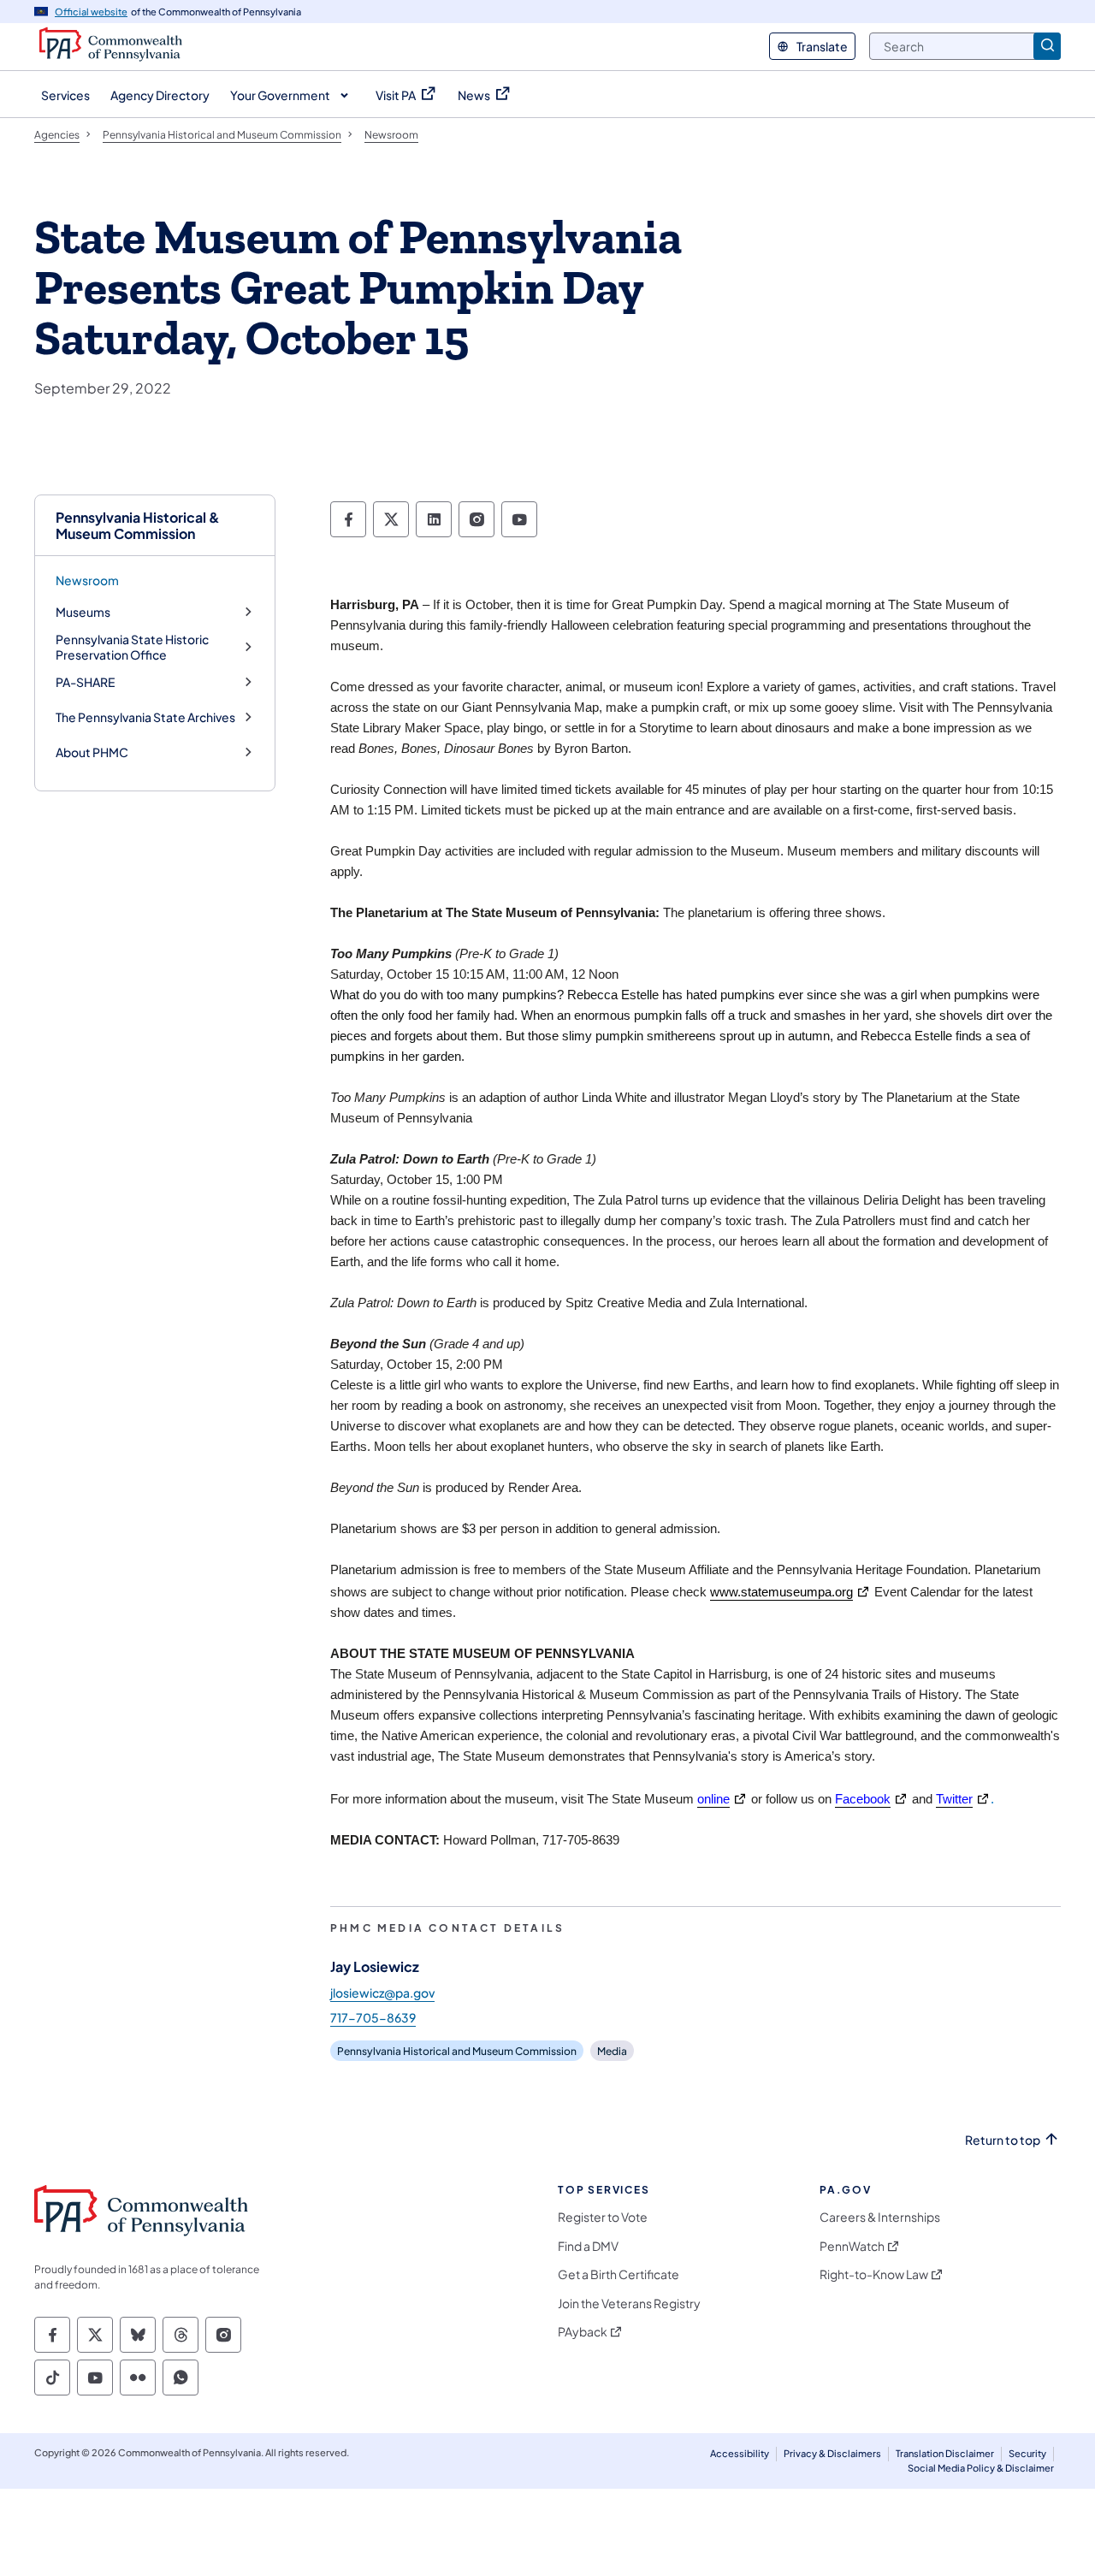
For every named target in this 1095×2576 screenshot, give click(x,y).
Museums (83, 612)
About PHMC (92, 752)
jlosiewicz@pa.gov (382, 1993)
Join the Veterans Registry (629, 2304)
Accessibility (740, 2453)
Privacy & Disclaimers (832, 2453)
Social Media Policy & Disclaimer (981, 2468)
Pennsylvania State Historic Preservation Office (132, 647)
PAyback (583, 2332)
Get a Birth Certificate (619, 2274)
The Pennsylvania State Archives (145, 717)
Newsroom (87, 580)
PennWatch (852, 2246)
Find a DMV (588, 2246)
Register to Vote (603, 2217)
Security (1027, 2453)
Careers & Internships (880, 2217)
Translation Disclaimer (945, 2453)
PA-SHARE (85, 682)
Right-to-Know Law (874, 2274)
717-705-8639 (373, 2017)
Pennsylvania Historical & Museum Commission (138, 525)
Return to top (1003, 2140)
